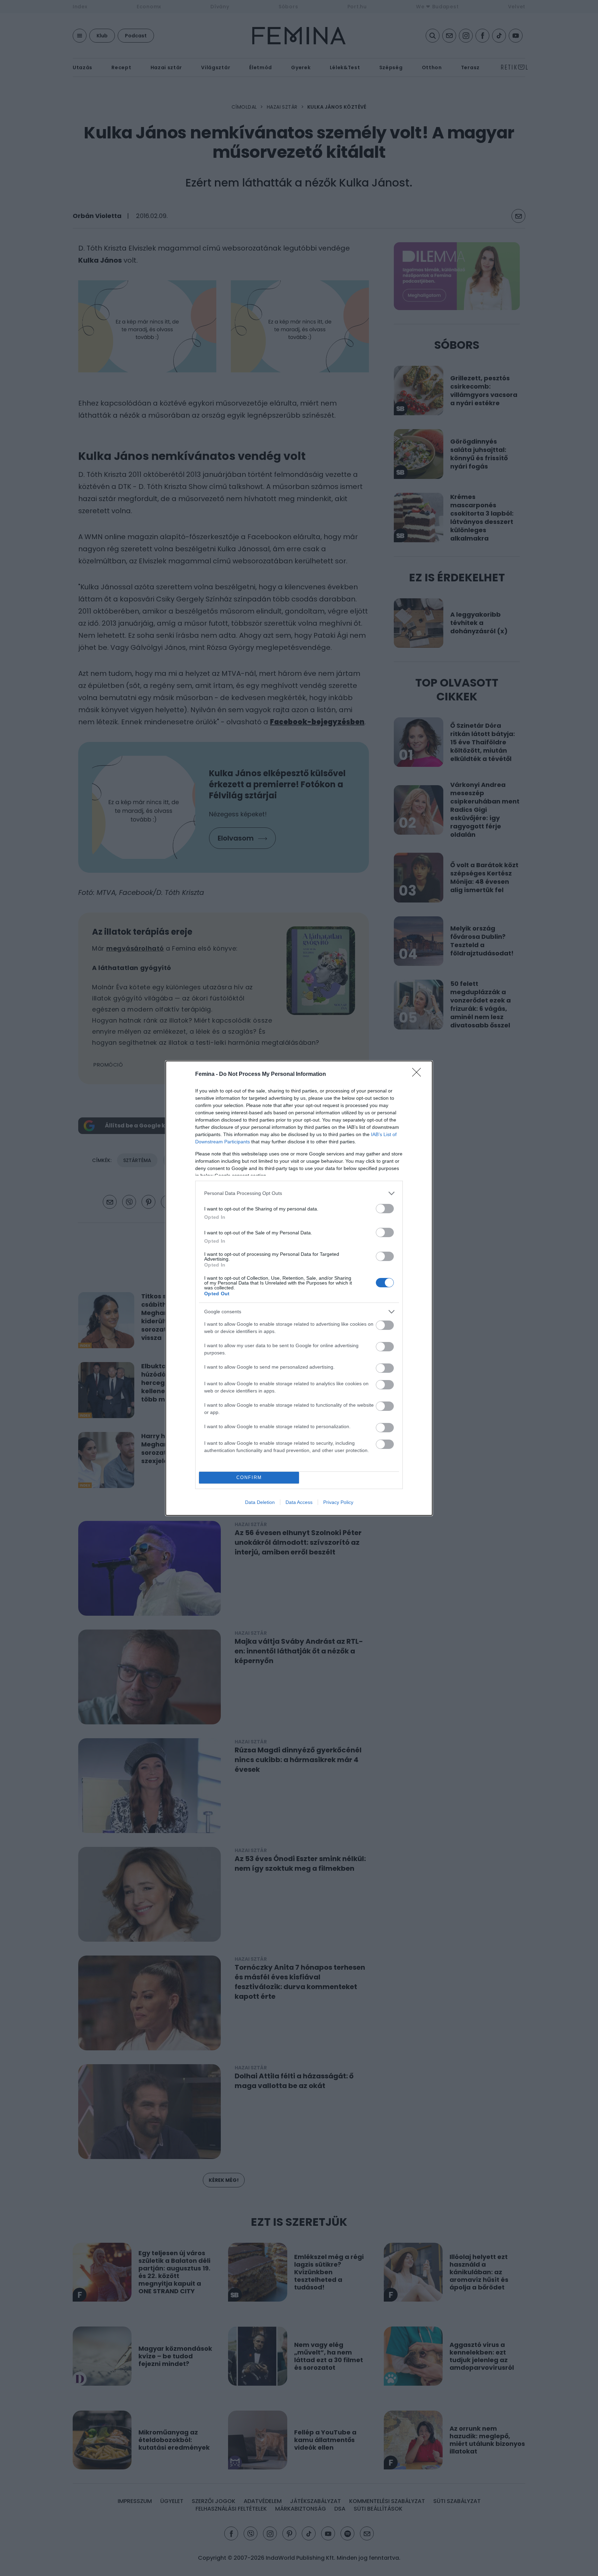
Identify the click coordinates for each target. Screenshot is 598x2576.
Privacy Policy (338, 1502)
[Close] (419, 1074)
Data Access (299, 1502)
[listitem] (299, 1193)
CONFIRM (249, 1477)
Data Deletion (260, 1502)
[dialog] (299, 1288)
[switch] (385, 1209)
